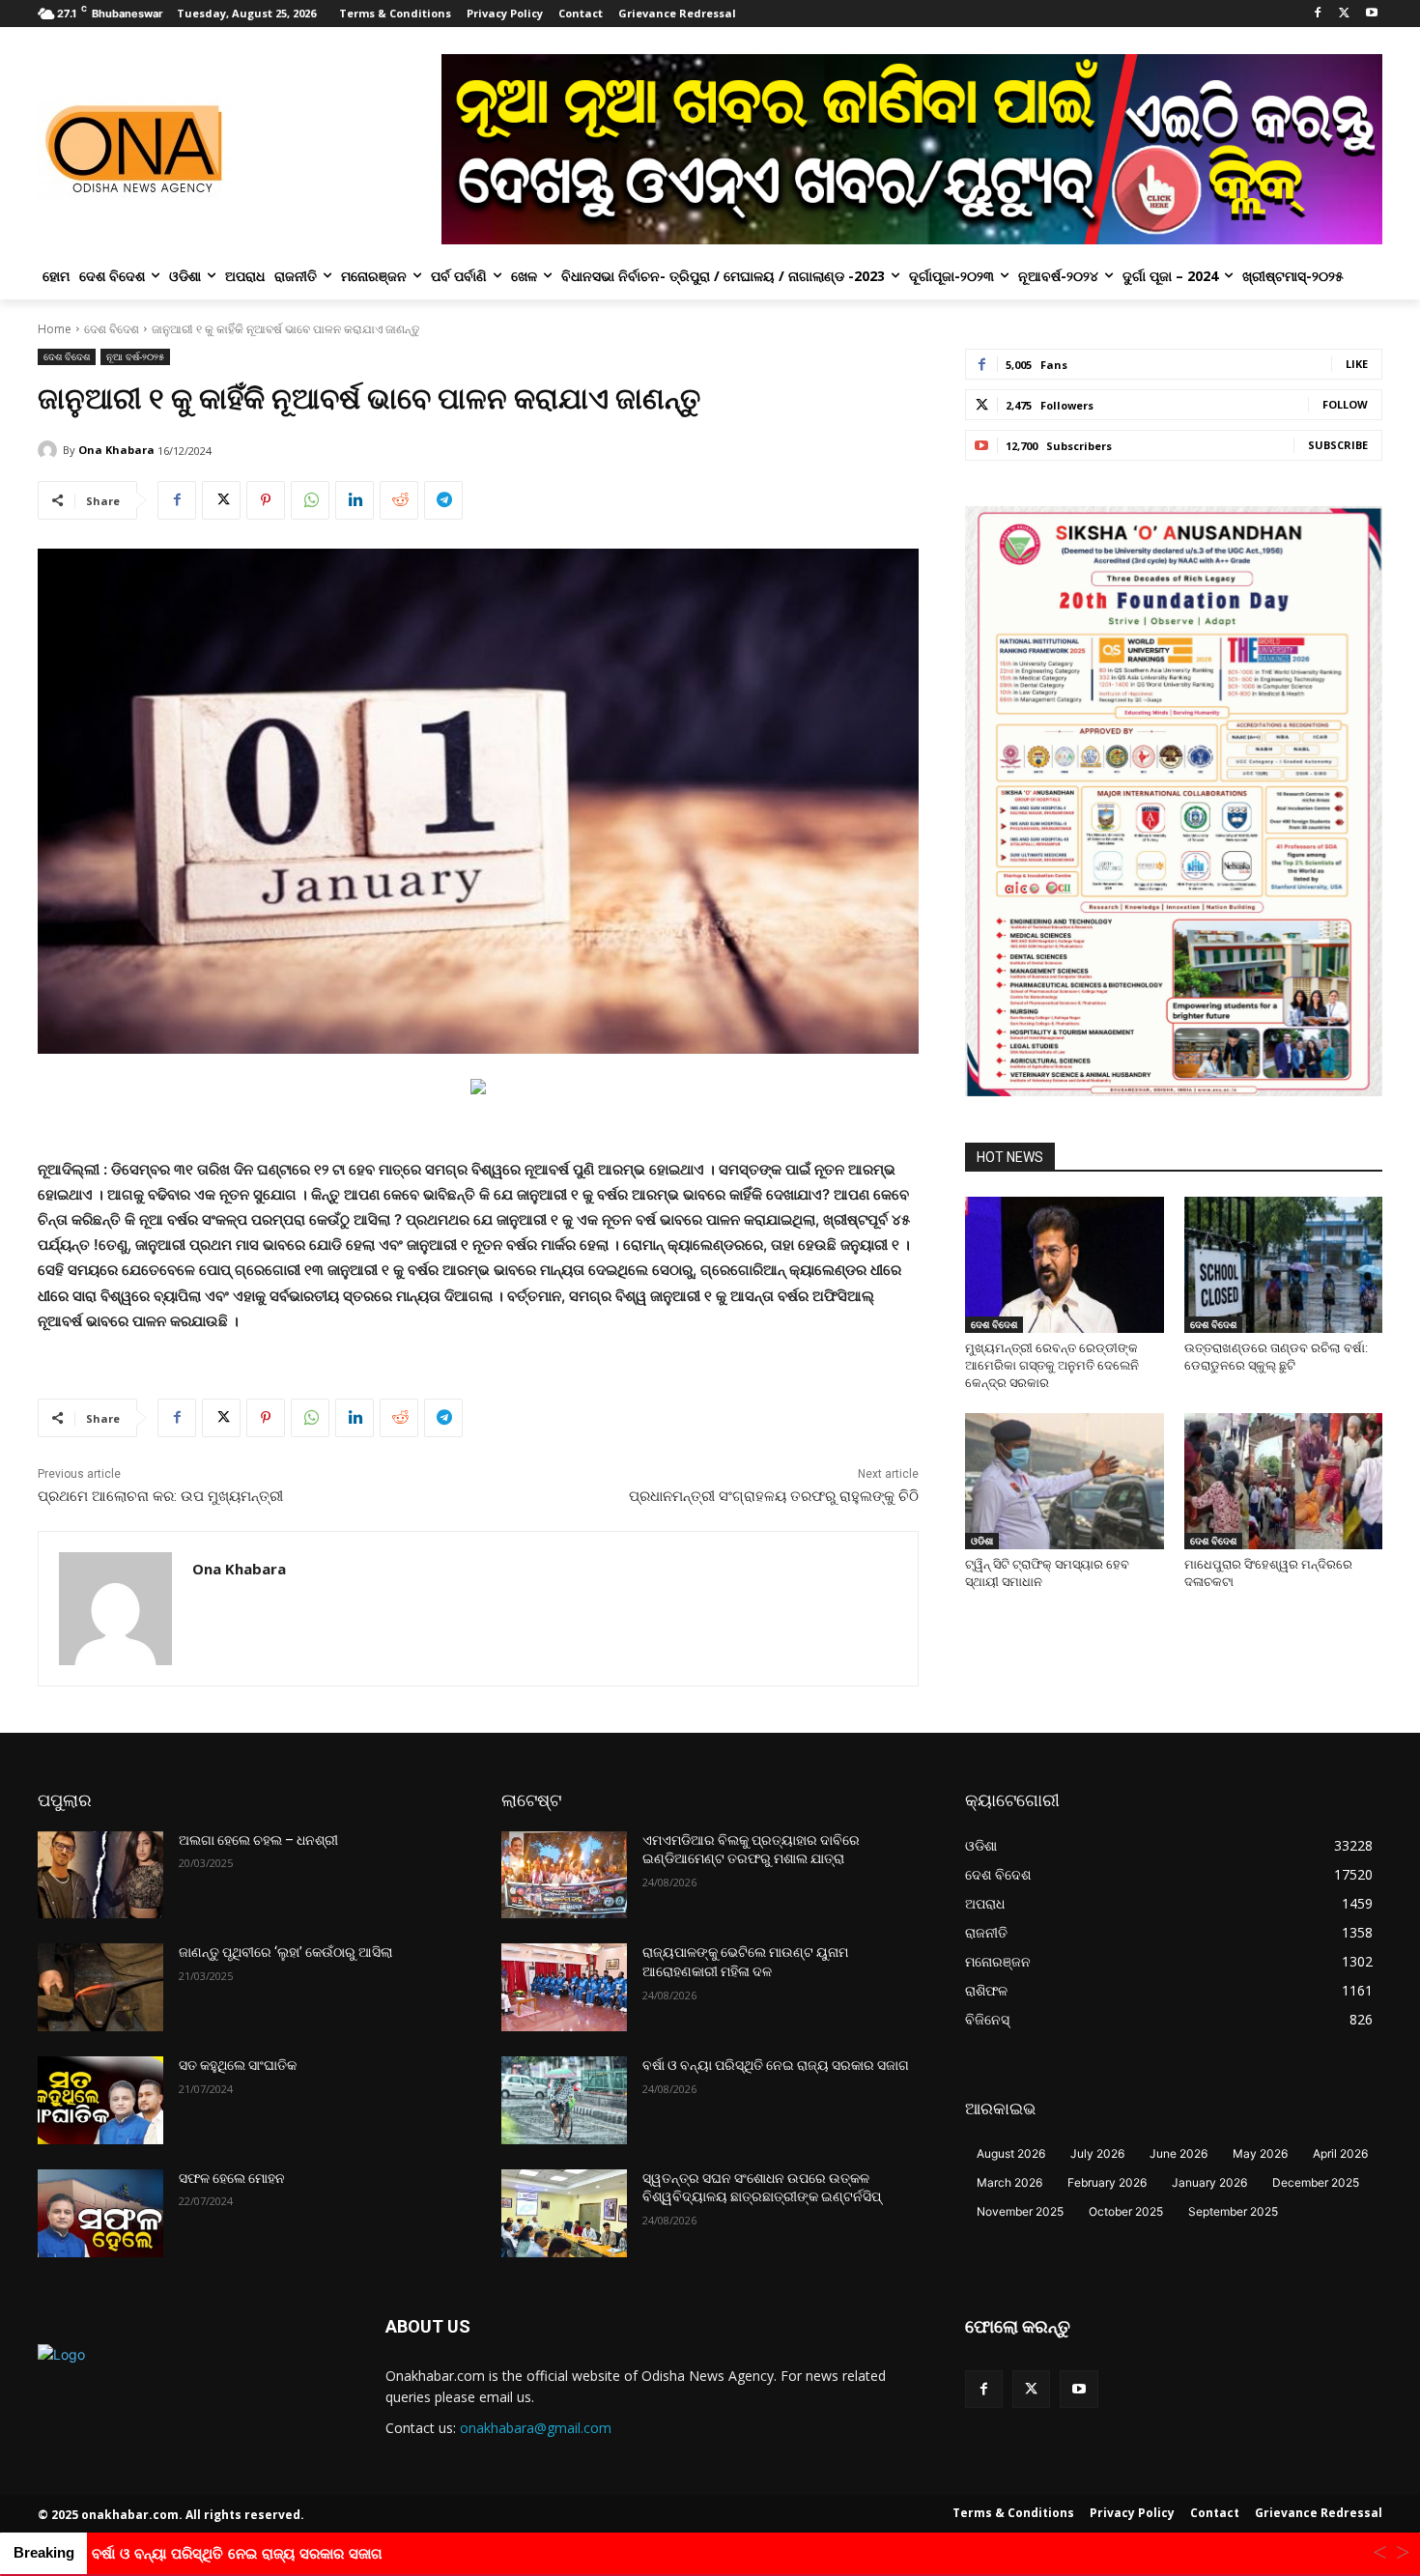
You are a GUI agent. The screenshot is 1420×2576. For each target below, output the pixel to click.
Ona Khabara (116, 450)
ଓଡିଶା (982, 1541)
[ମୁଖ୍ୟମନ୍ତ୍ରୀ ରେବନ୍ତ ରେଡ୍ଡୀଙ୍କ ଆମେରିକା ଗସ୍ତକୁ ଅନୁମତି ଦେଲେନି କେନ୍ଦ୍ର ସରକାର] (1065, 1265)
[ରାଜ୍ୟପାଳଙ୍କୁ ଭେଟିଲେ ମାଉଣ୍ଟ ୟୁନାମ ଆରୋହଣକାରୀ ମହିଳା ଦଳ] (564, 1987)
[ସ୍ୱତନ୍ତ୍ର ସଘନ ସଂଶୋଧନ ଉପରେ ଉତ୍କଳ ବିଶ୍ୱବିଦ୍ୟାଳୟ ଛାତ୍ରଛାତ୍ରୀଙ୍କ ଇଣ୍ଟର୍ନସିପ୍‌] (564, 2213)
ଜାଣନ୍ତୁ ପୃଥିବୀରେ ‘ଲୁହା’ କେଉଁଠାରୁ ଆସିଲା (285, 1952)
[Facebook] (1318, 14)
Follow (1345, 404)
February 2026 (1107, 2182)
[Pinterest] (266, 500)
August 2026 (1011, 2153)
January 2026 (1209, 2182)
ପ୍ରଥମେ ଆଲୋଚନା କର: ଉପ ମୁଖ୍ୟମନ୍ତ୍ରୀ (160, 1496)
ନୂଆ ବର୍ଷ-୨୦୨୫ (135, 356)
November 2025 (1020, 2211)
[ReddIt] (399, 500)
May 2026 (1260, 2153)
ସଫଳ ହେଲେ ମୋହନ (232, 2178)
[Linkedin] (355, 500)
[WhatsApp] (310, 500)
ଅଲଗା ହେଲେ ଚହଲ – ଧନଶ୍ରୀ (258, 1840)
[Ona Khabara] (50, 450)
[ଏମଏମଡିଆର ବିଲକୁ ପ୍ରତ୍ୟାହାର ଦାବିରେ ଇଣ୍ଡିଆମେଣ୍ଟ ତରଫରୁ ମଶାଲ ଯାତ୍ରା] (564, 1875)
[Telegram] (443, 500)
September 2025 (1233, 2211)
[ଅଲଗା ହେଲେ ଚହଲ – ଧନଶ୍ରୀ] (100, 1875)
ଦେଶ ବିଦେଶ (112, 329)
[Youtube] (1371, 14)
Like (1357, 364)
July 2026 (1097, 2153)
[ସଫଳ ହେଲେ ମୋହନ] (100, 2213)
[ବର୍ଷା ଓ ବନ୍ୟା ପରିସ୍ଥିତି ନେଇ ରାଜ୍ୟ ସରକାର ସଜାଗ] (564, 2100)
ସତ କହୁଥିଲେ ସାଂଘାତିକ (238, 2065)
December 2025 (1316, 2182)
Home (55, 329)
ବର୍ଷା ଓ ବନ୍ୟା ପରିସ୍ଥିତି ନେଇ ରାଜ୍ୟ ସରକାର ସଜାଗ (776, 2065)
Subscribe (1338, 445)
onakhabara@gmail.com (536, 2428)
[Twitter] (1344, 14)
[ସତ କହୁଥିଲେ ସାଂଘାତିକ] (100, 2100)
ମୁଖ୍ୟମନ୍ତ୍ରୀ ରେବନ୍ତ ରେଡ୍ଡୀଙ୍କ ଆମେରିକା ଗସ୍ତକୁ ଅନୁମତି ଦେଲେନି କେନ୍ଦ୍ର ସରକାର (1052, 1365)
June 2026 (1179, 2153)
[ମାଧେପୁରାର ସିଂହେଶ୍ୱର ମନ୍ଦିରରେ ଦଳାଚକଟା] (1284, 1481)
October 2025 (1126, 2211)
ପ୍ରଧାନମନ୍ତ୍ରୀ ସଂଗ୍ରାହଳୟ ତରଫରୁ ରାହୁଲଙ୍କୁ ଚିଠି (774, 1496)
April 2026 (1340, 2153)
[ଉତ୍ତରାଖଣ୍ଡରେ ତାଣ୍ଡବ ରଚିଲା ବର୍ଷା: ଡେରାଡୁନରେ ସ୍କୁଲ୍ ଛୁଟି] (1284, 1265)
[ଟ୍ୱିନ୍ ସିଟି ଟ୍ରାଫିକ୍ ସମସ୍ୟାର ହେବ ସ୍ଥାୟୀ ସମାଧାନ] (1065, 1481)
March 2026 (1009, 2182)
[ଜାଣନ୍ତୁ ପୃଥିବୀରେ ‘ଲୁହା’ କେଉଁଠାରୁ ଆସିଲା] (100, 1987)
